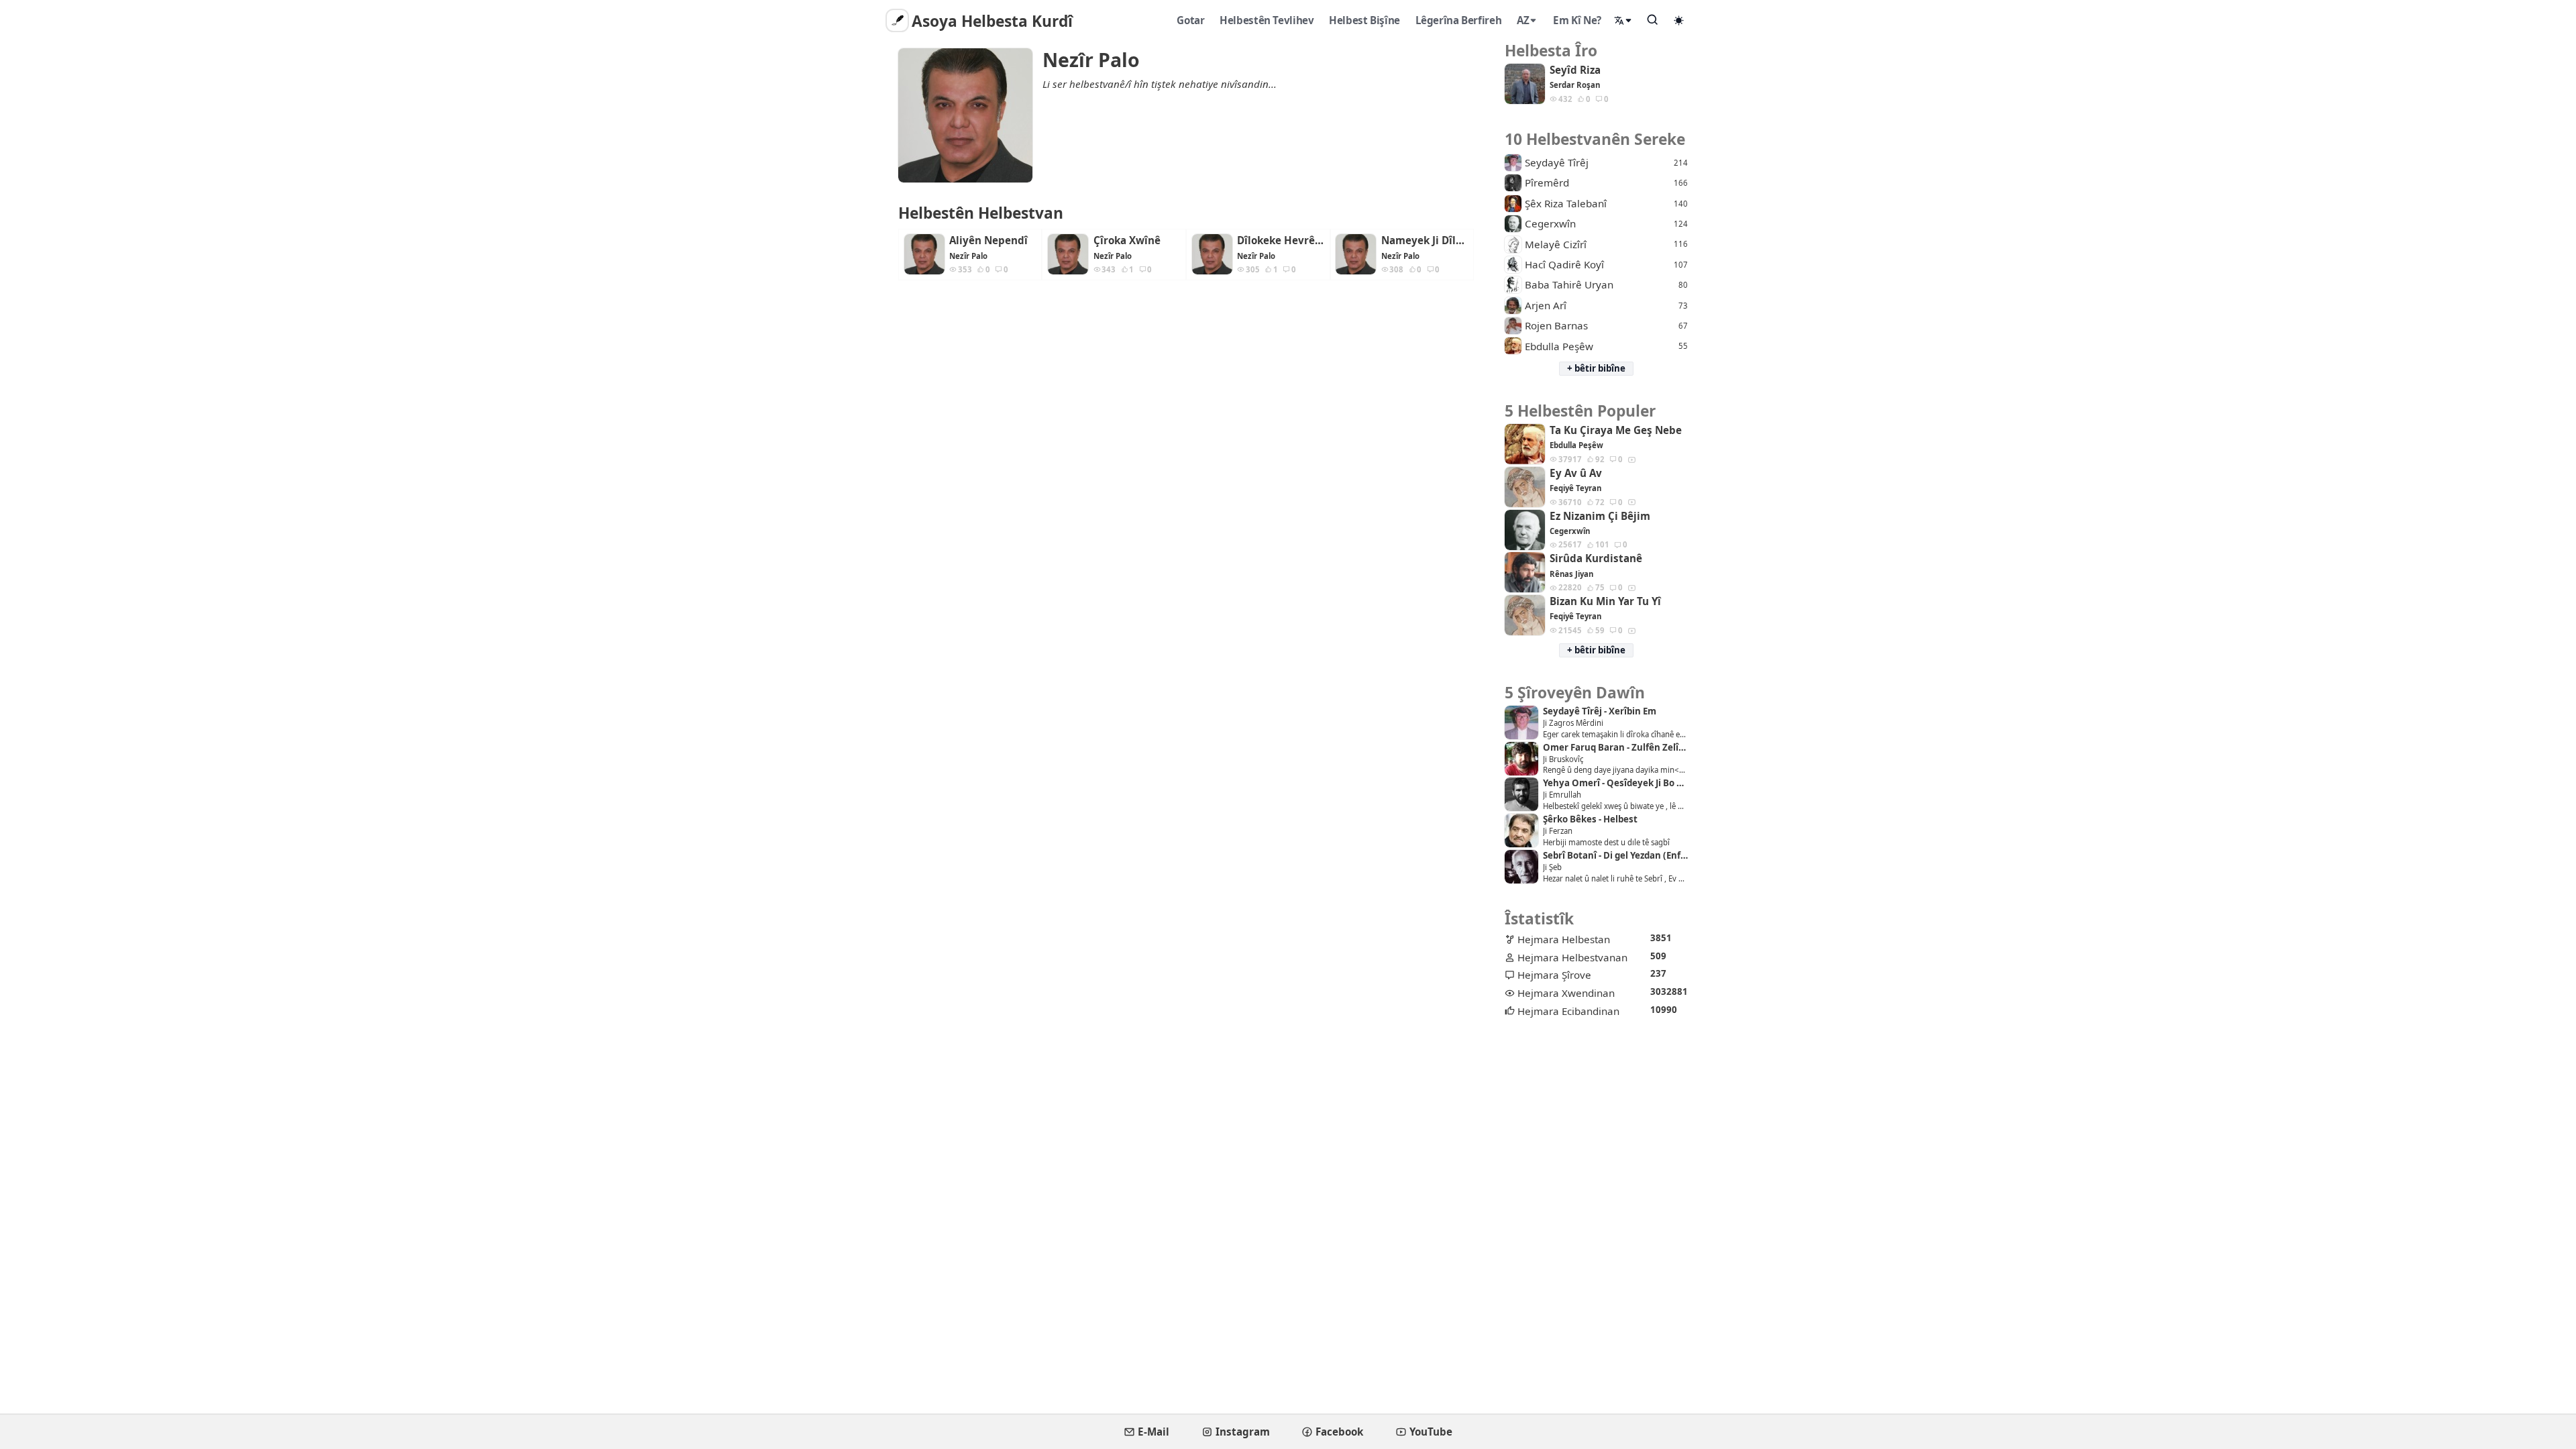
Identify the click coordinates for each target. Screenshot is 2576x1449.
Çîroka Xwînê (1127, 240)
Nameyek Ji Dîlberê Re (1425, 240)
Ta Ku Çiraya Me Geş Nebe (1616, 430)
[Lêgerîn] (1653, 19)
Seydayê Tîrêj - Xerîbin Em (1600, 711)
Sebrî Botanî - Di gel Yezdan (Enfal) (1615, 856)
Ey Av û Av (1576, 473)
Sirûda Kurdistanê (1596, 558)
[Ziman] (1623, 20)
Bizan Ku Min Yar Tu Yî (1605, 601)
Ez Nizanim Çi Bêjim (1600, 516)
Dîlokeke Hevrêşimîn (1281, 240)
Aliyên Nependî (988, 240)
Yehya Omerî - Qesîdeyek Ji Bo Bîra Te (1615, 783)
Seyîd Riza (1575, 70)
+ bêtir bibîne (1596, 368)
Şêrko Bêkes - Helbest (1590, 819)
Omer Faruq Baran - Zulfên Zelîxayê (1615, 748)
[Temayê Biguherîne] (1679, 20)
